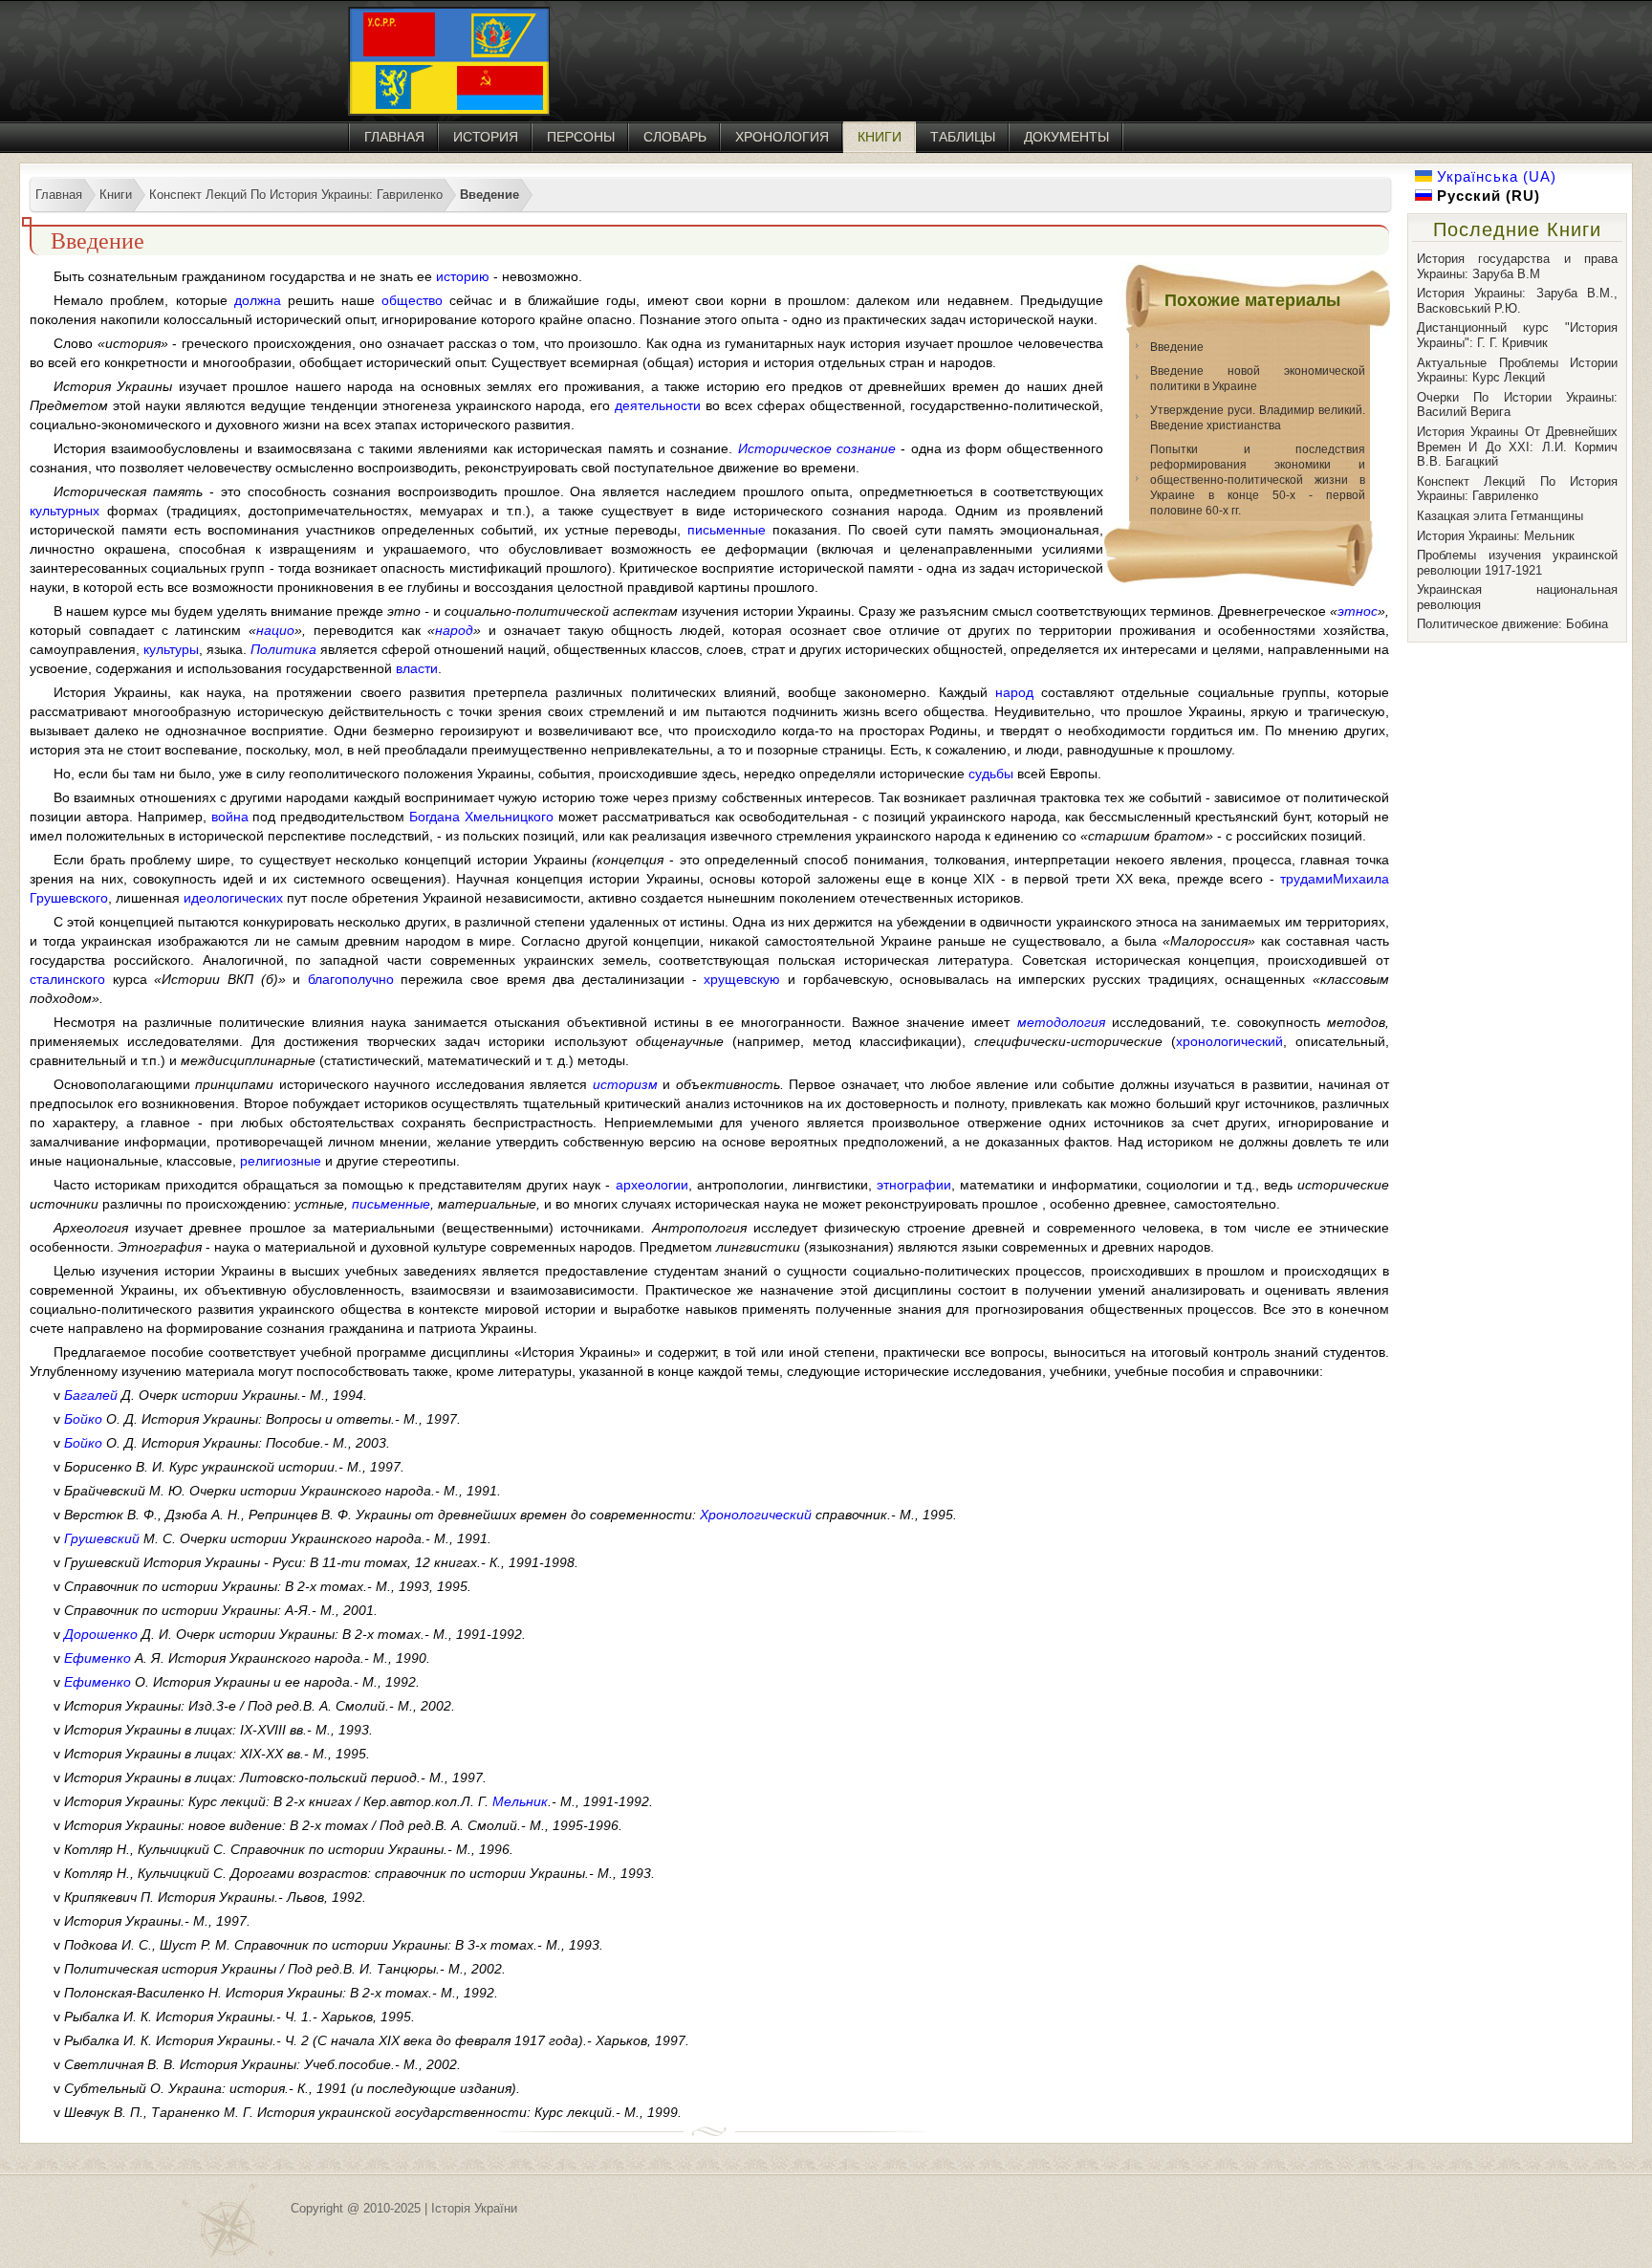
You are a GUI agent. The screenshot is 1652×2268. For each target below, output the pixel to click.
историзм (625, 1084)
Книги (880, 137)
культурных (65, 511)
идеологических (233, 898)
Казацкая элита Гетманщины (1500, 516)
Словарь (675, 137)
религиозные (281, 1161)
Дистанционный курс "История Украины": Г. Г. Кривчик (1517, 335)
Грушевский (102, 1538)
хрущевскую (742, 979)
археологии (652, 1185)
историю (463, 276)
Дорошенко (101, 1634)
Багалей (91, 1395)
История (486, 137)
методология (1061, 1022)
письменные (727, 530)
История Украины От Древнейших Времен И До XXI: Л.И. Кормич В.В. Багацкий (1517, 447)
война (230, 817)
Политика (283, 649)
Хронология (782, 137)
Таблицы (963, 137)
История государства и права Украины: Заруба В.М (1517, 266)
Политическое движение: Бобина (1512, 624)
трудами (1306, 879)
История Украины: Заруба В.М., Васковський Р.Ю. (1517, 301)
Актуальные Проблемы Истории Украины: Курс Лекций (1517, 371)
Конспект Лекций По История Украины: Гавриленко (1517, 489)
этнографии (914, 1185)
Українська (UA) (1494, 176)
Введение (1177, 347)
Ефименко (98, 1658)
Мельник (520, 1801)
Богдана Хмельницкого (481, 817)
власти (417, 668)
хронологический (1229, 1041)
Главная (394, 137)
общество (412, 300)
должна (258, 300)
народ (454, 630)
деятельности (658, 405)
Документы (1066, 137)
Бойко (83, 1419)
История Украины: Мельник (1496, 536)
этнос (1358, 611)
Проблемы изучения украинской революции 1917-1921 (1517, 563)
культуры (171, 649)
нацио (275, 630)
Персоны (581, 137)
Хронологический (756, 1515)
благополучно (351, 979)
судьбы (991, 774)
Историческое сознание (817, 448)
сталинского (67, 979)
